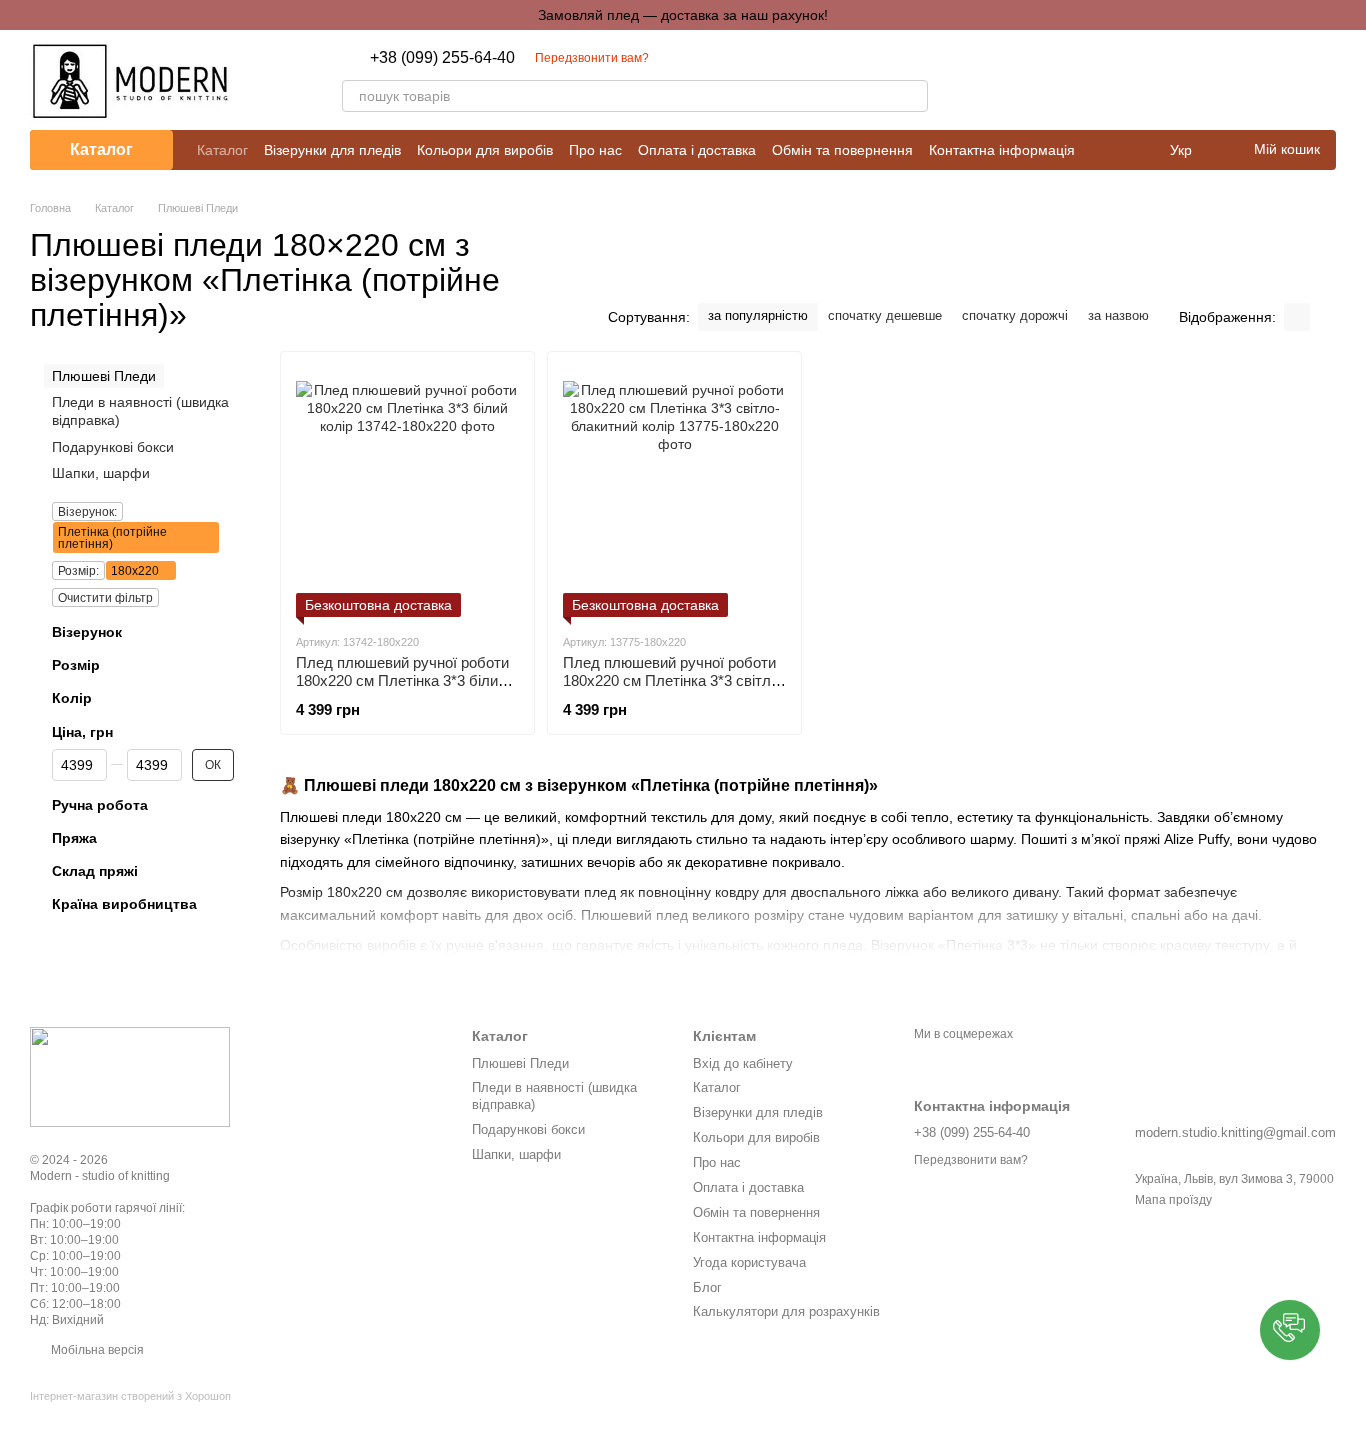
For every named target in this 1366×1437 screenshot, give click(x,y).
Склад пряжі (95, 871)
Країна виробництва (124, 904)
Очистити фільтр (105, 598)
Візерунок (87, 632)
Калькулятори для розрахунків (786, 1311)
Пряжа (74, 838)
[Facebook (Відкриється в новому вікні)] (992, 80)
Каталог (222, 150)
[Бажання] (1268, 80)
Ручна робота (100, 805)
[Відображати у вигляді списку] (1323, 316)
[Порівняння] (1216, 80)
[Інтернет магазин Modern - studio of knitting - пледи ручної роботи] (130, 1077)
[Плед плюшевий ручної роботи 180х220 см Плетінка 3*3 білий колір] (407, 492)
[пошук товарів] (912, 96)
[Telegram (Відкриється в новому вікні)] (1016, 80)
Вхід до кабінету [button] (743, 1063)
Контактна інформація (1002, 150)
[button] (1290, 1330)
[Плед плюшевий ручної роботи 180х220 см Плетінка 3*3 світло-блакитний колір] (674, 492)
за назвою (1118, 315)
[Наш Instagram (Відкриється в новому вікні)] (968, 80)
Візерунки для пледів (332, 150)
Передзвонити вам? (592, 58)
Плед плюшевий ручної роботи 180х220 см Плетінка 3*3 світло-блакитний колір (673, 680)
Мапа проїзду (1173, 1200)
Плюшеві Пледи (520, 1063)
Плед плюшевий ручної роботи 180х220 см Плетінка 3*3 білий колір (402, 680)
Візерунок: (87, 512)
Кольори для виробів (485, 150)
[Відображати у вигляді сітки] (1297, 316)
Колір (72, 698)
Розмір (76, 665)
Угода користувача (749, 1262)
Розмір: (78, 571)
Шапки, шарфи (101, 473)
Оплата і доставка (697, 150)
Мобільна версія (96, 1350)
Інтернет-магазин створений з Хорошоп (130, 1396)
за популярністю (758, 315)
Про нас (595, 150)
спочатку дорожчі (1015, 315)
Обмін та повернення (842, 150)
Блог (707, 1287)
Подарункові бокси (113, 447)
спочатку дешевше (885, 315)
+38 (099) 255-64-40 (442, 58)
